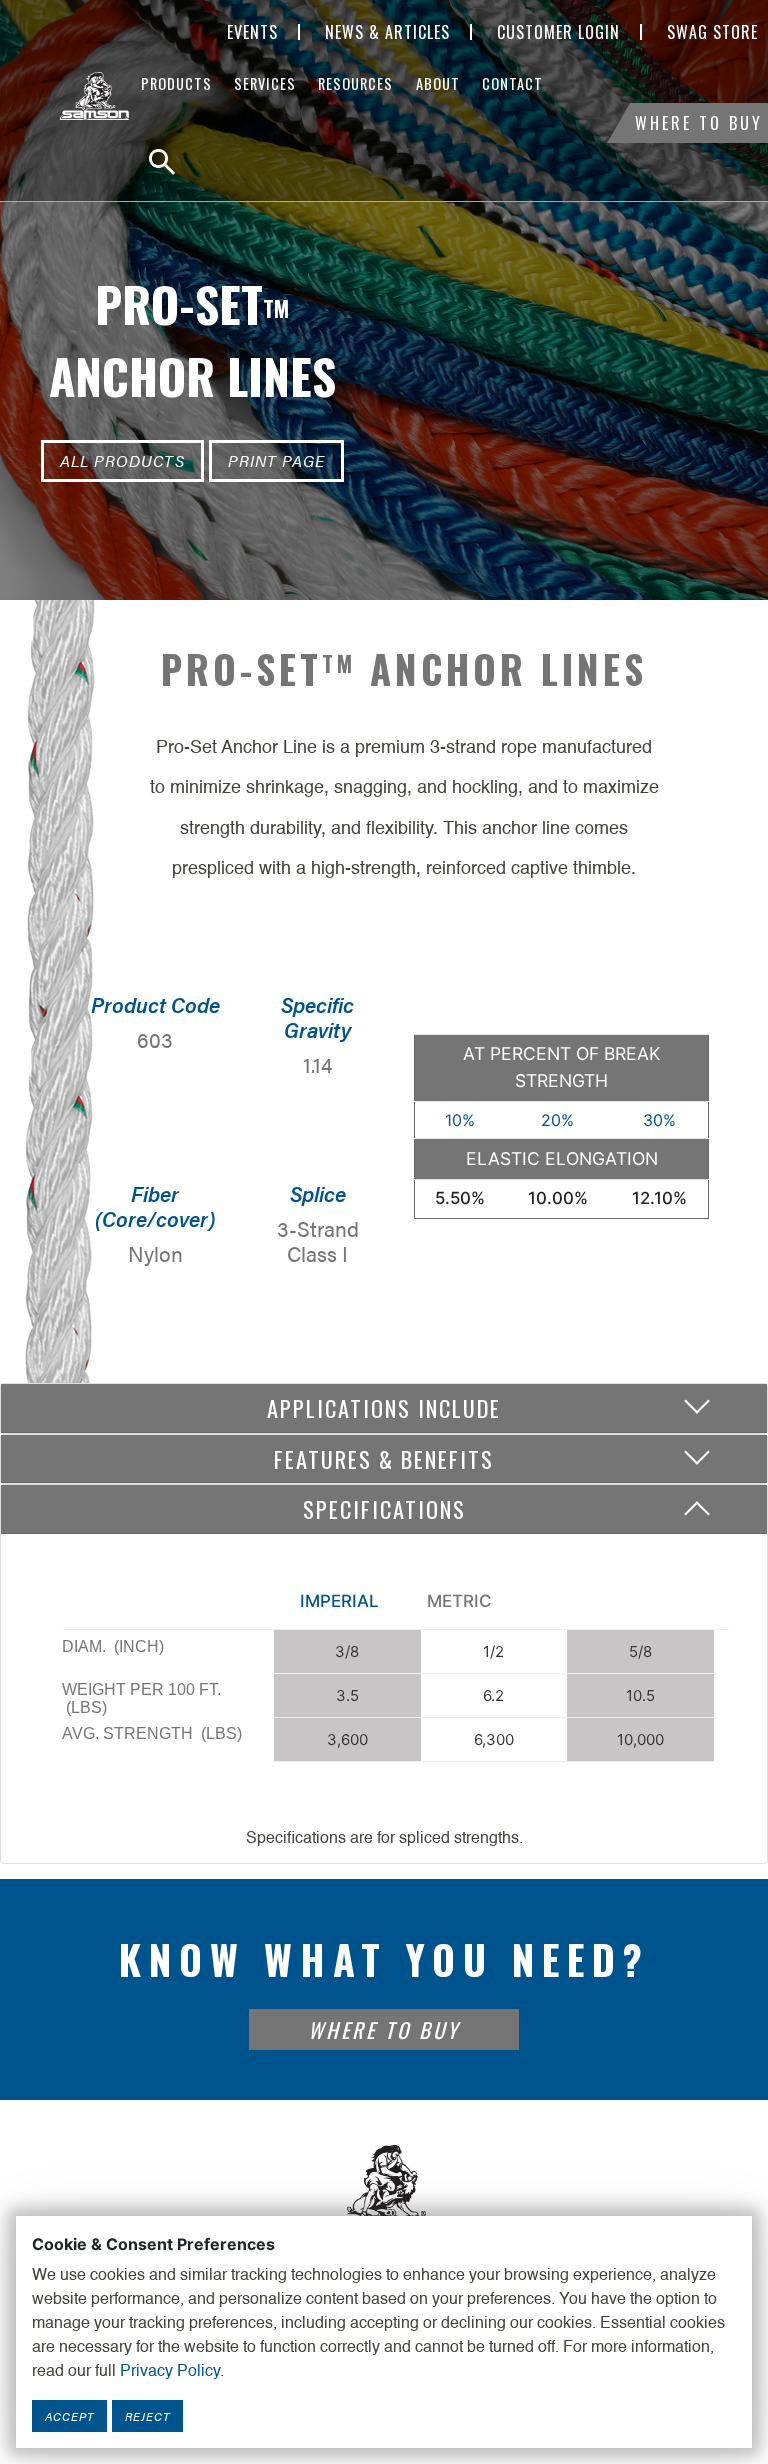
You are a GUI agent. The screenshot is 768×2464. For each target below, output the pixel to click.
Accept (69, 2416)
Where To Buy (699, 123)
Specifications (384, 1508)
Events (252, 32)
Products (176, 83)
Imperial (339, 1601)
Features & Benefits (384, 1458)
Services (265, 83)
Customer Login (558, 32)
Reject (147, 2416)
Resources (355, 83)
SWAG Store (712, 32)
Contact (512, 83)
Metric (459, 1601)
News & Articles (387, 32)
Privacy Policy (170, 2372)
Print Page (276, 460)
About (438, 83)
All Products (122, 460)
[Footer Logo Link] (384, 2191)
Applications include (384, 1407)
